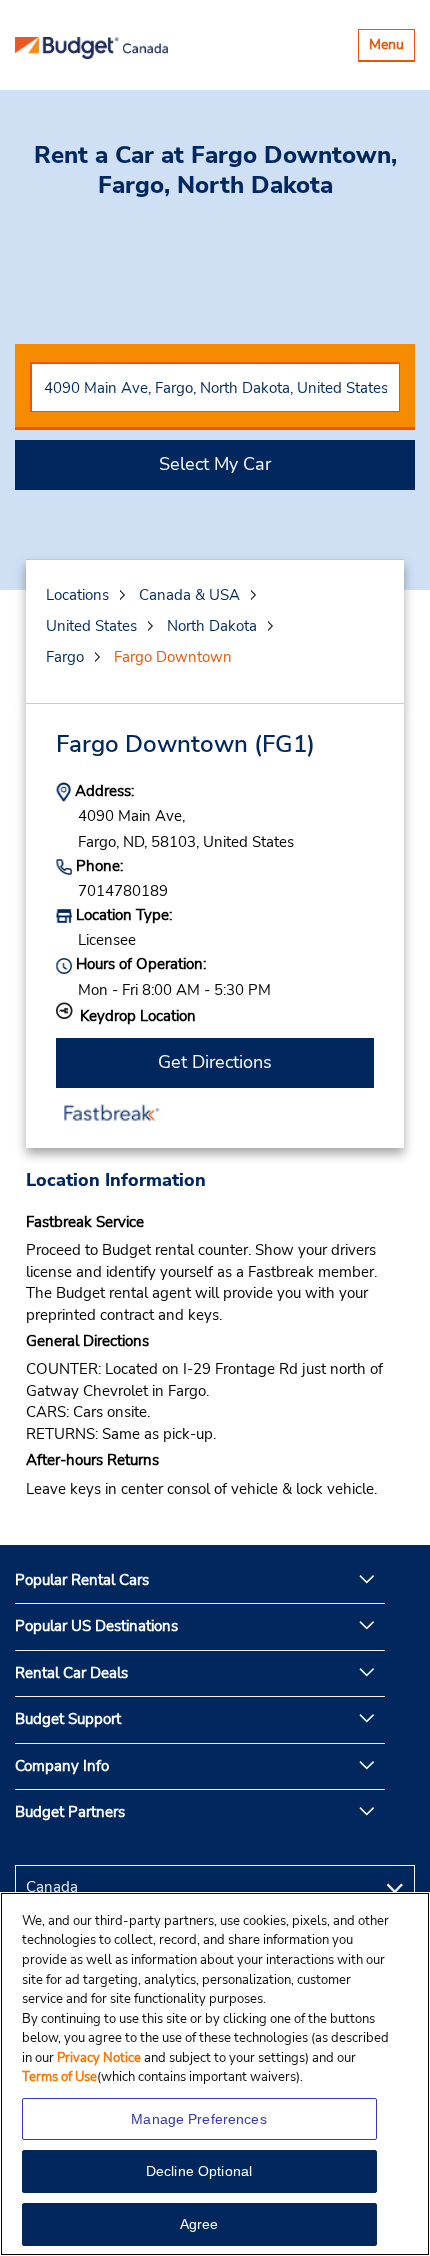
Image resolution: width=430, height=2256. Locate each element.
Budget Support (68, 1719)
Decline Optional (199, 2171)
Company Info (62, 1766)
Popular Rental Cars (82, 1580)
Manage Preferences (199, 2119)
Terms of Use (59, 2077)
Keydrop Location (138, 1016)
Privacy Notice (100, 2058)
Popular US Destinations (96, 1626)
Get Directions (215, 1062)
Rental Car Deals (71, 1673)
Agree (199, 2224)
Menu (391, 47)
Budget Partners (70, 1812)
